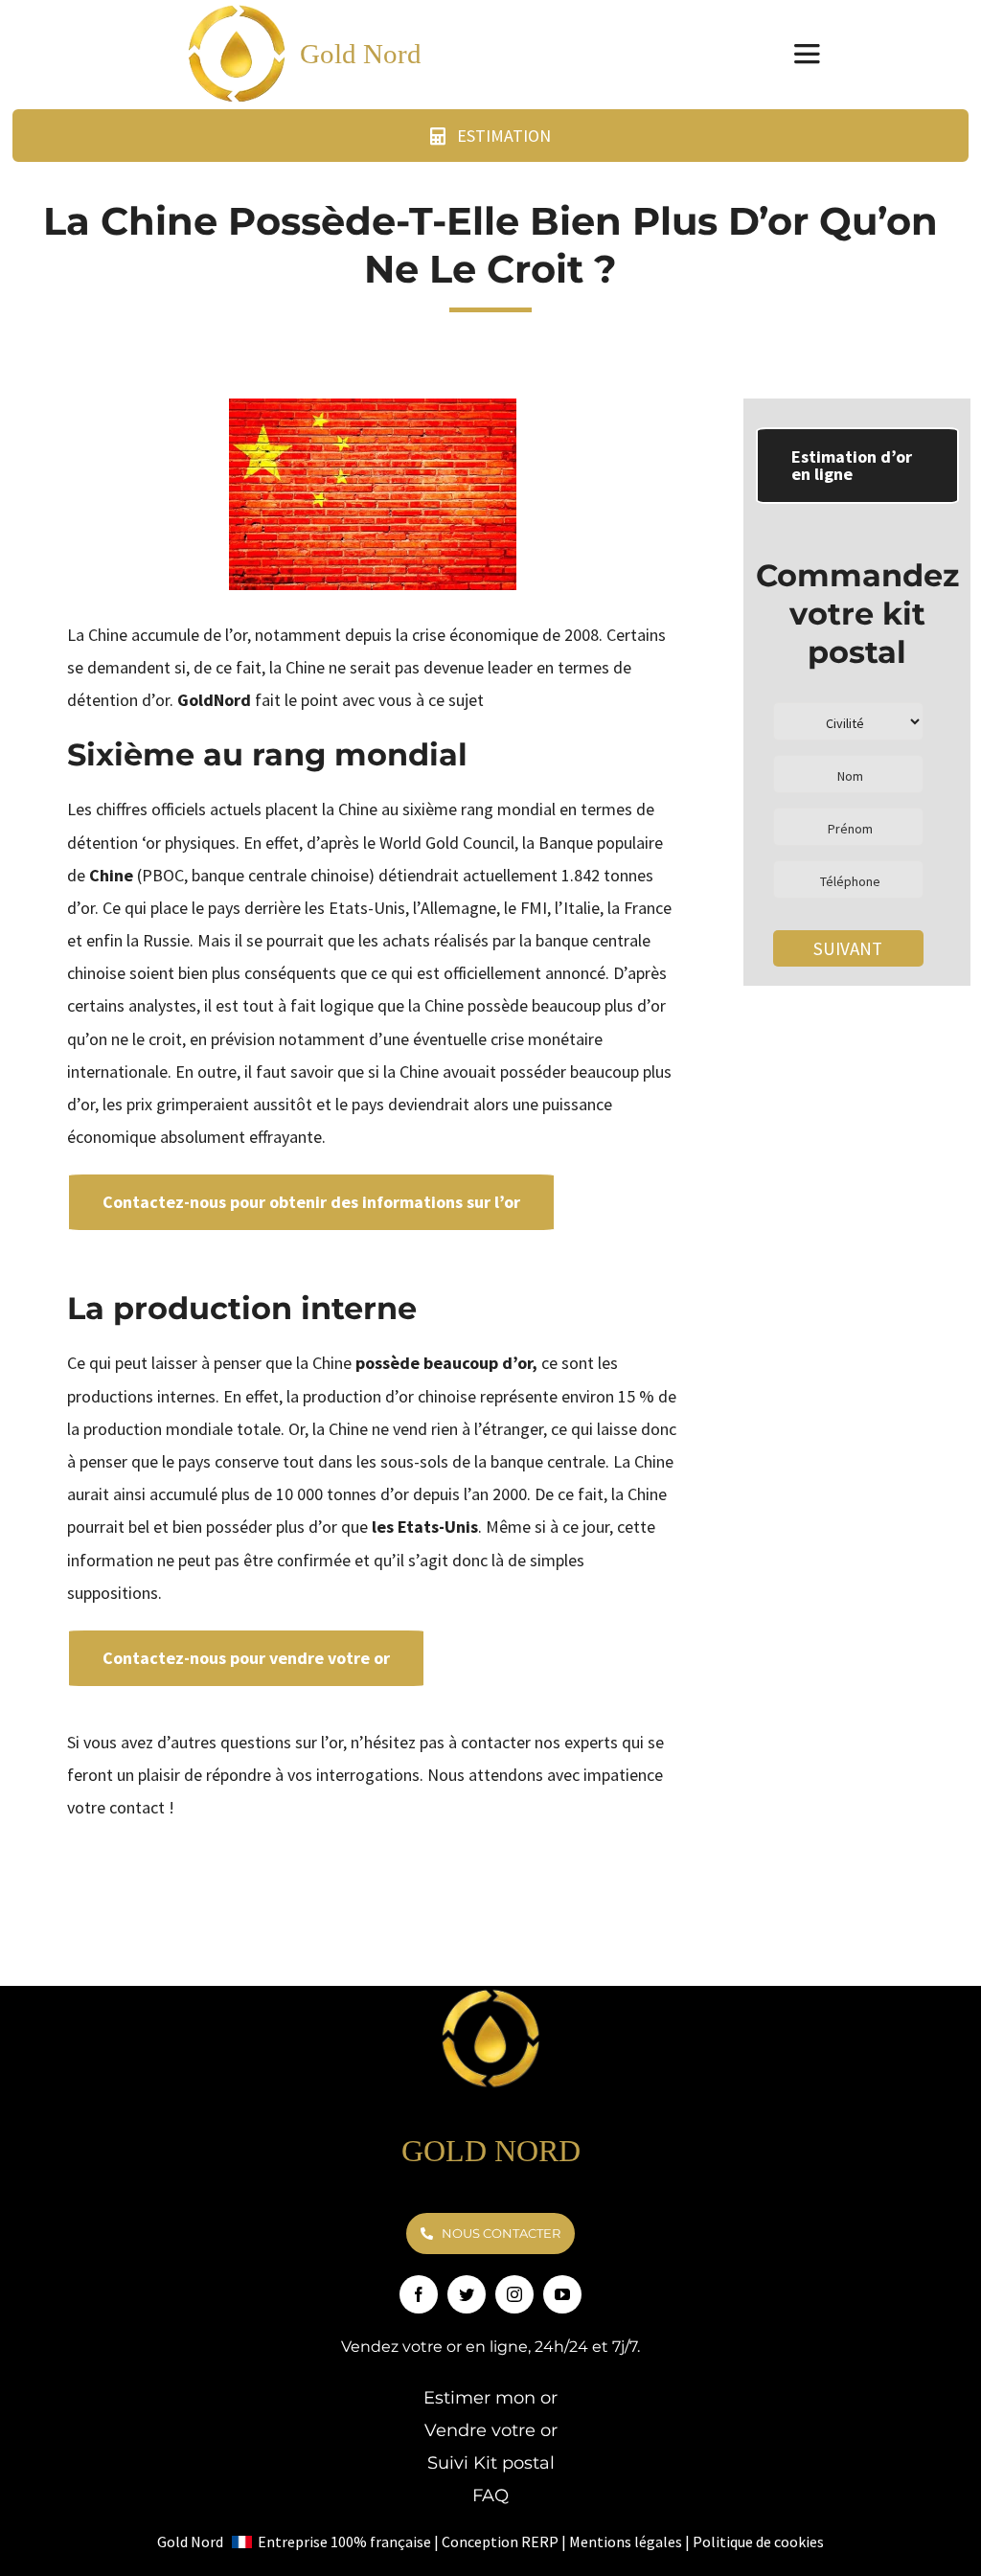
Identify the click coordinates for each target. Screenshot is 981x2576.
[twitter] (467, 2294)
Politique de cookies (758, 2542)
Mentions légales (626, 2542)
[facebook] (419, 2294)
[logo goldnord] (491, 1994)
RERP (540, 2542)
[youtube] (562, 2294)
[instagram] (514, 2294)
